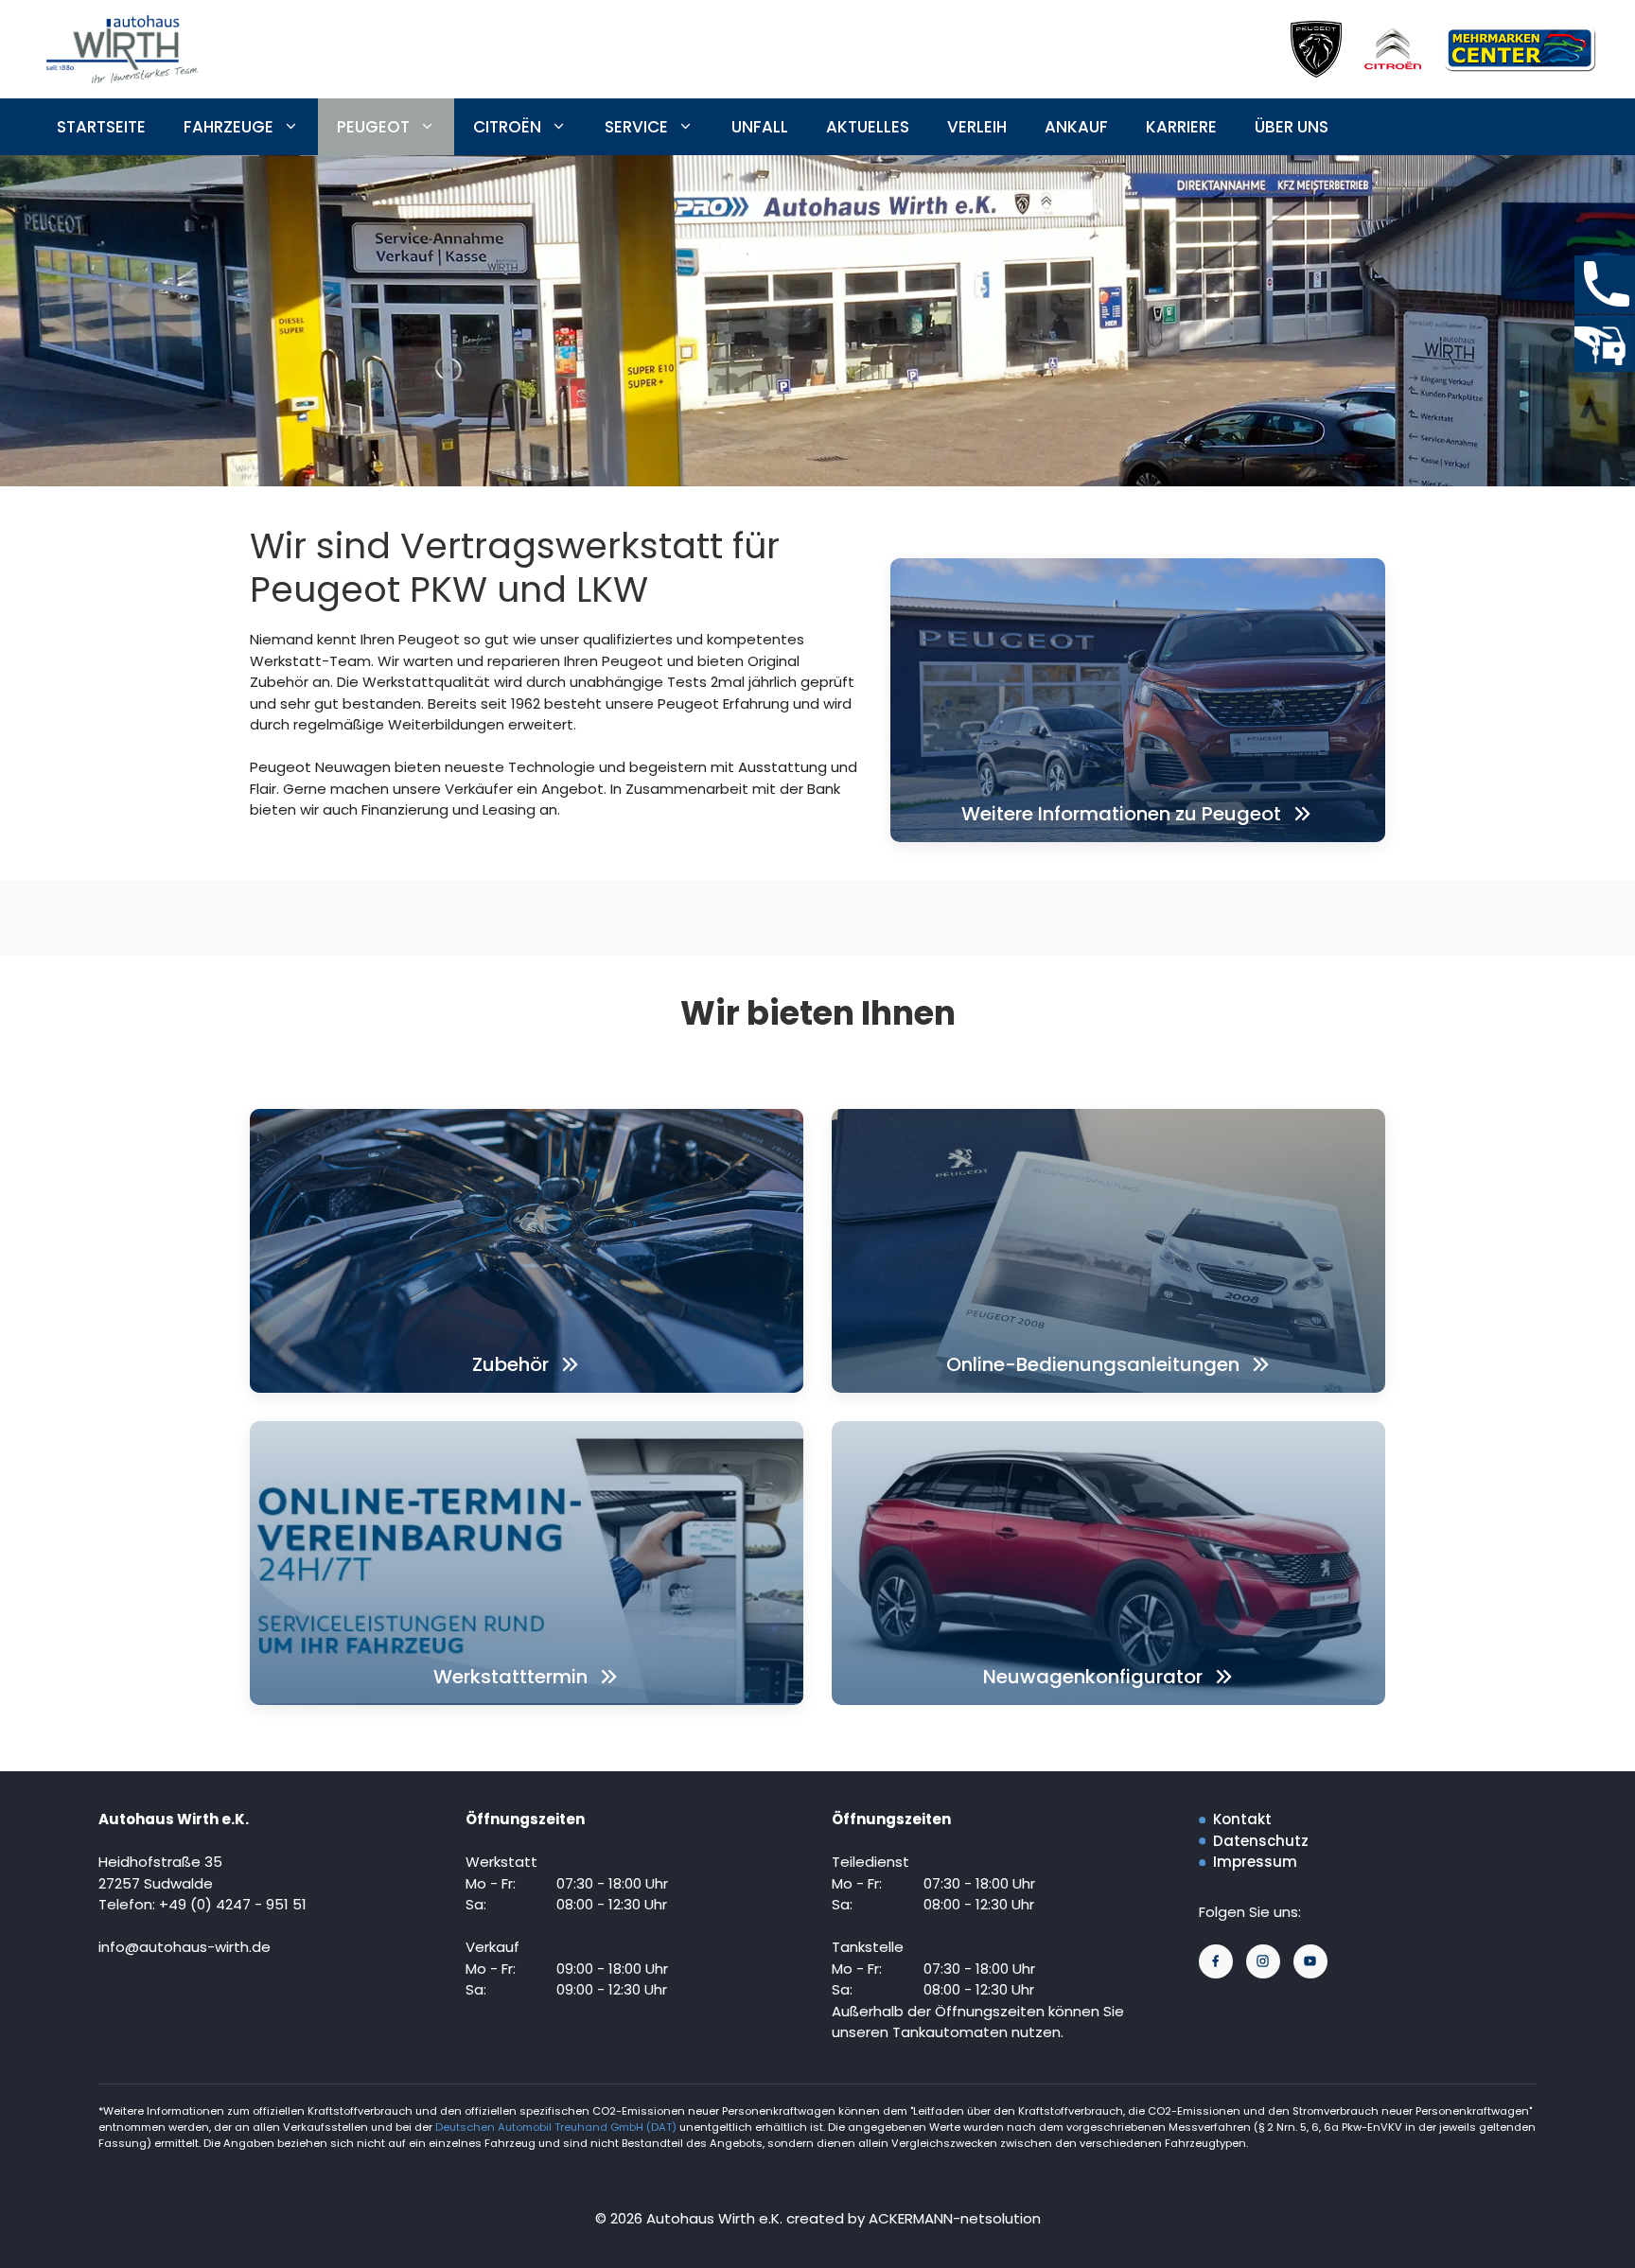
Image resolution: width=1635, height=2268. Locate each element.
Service (636, 127)
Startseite (101, 127)
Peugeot (373, 127)
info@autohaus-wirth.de (185, 1947)
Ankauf (1076, 127)
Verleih (977, 127)
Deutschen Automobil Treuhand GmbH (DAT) (557, 2127)
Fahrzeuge (229, 127)
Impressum (1255, 1862)
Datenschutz (1261, 1841)
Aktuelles (868, 127)
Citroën (507, 127)
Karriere (1181, 127)
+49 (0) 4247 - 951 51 (233, 1904)
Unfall (760, 127)
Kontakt (1242, 1819)
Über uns (1292, 127)
